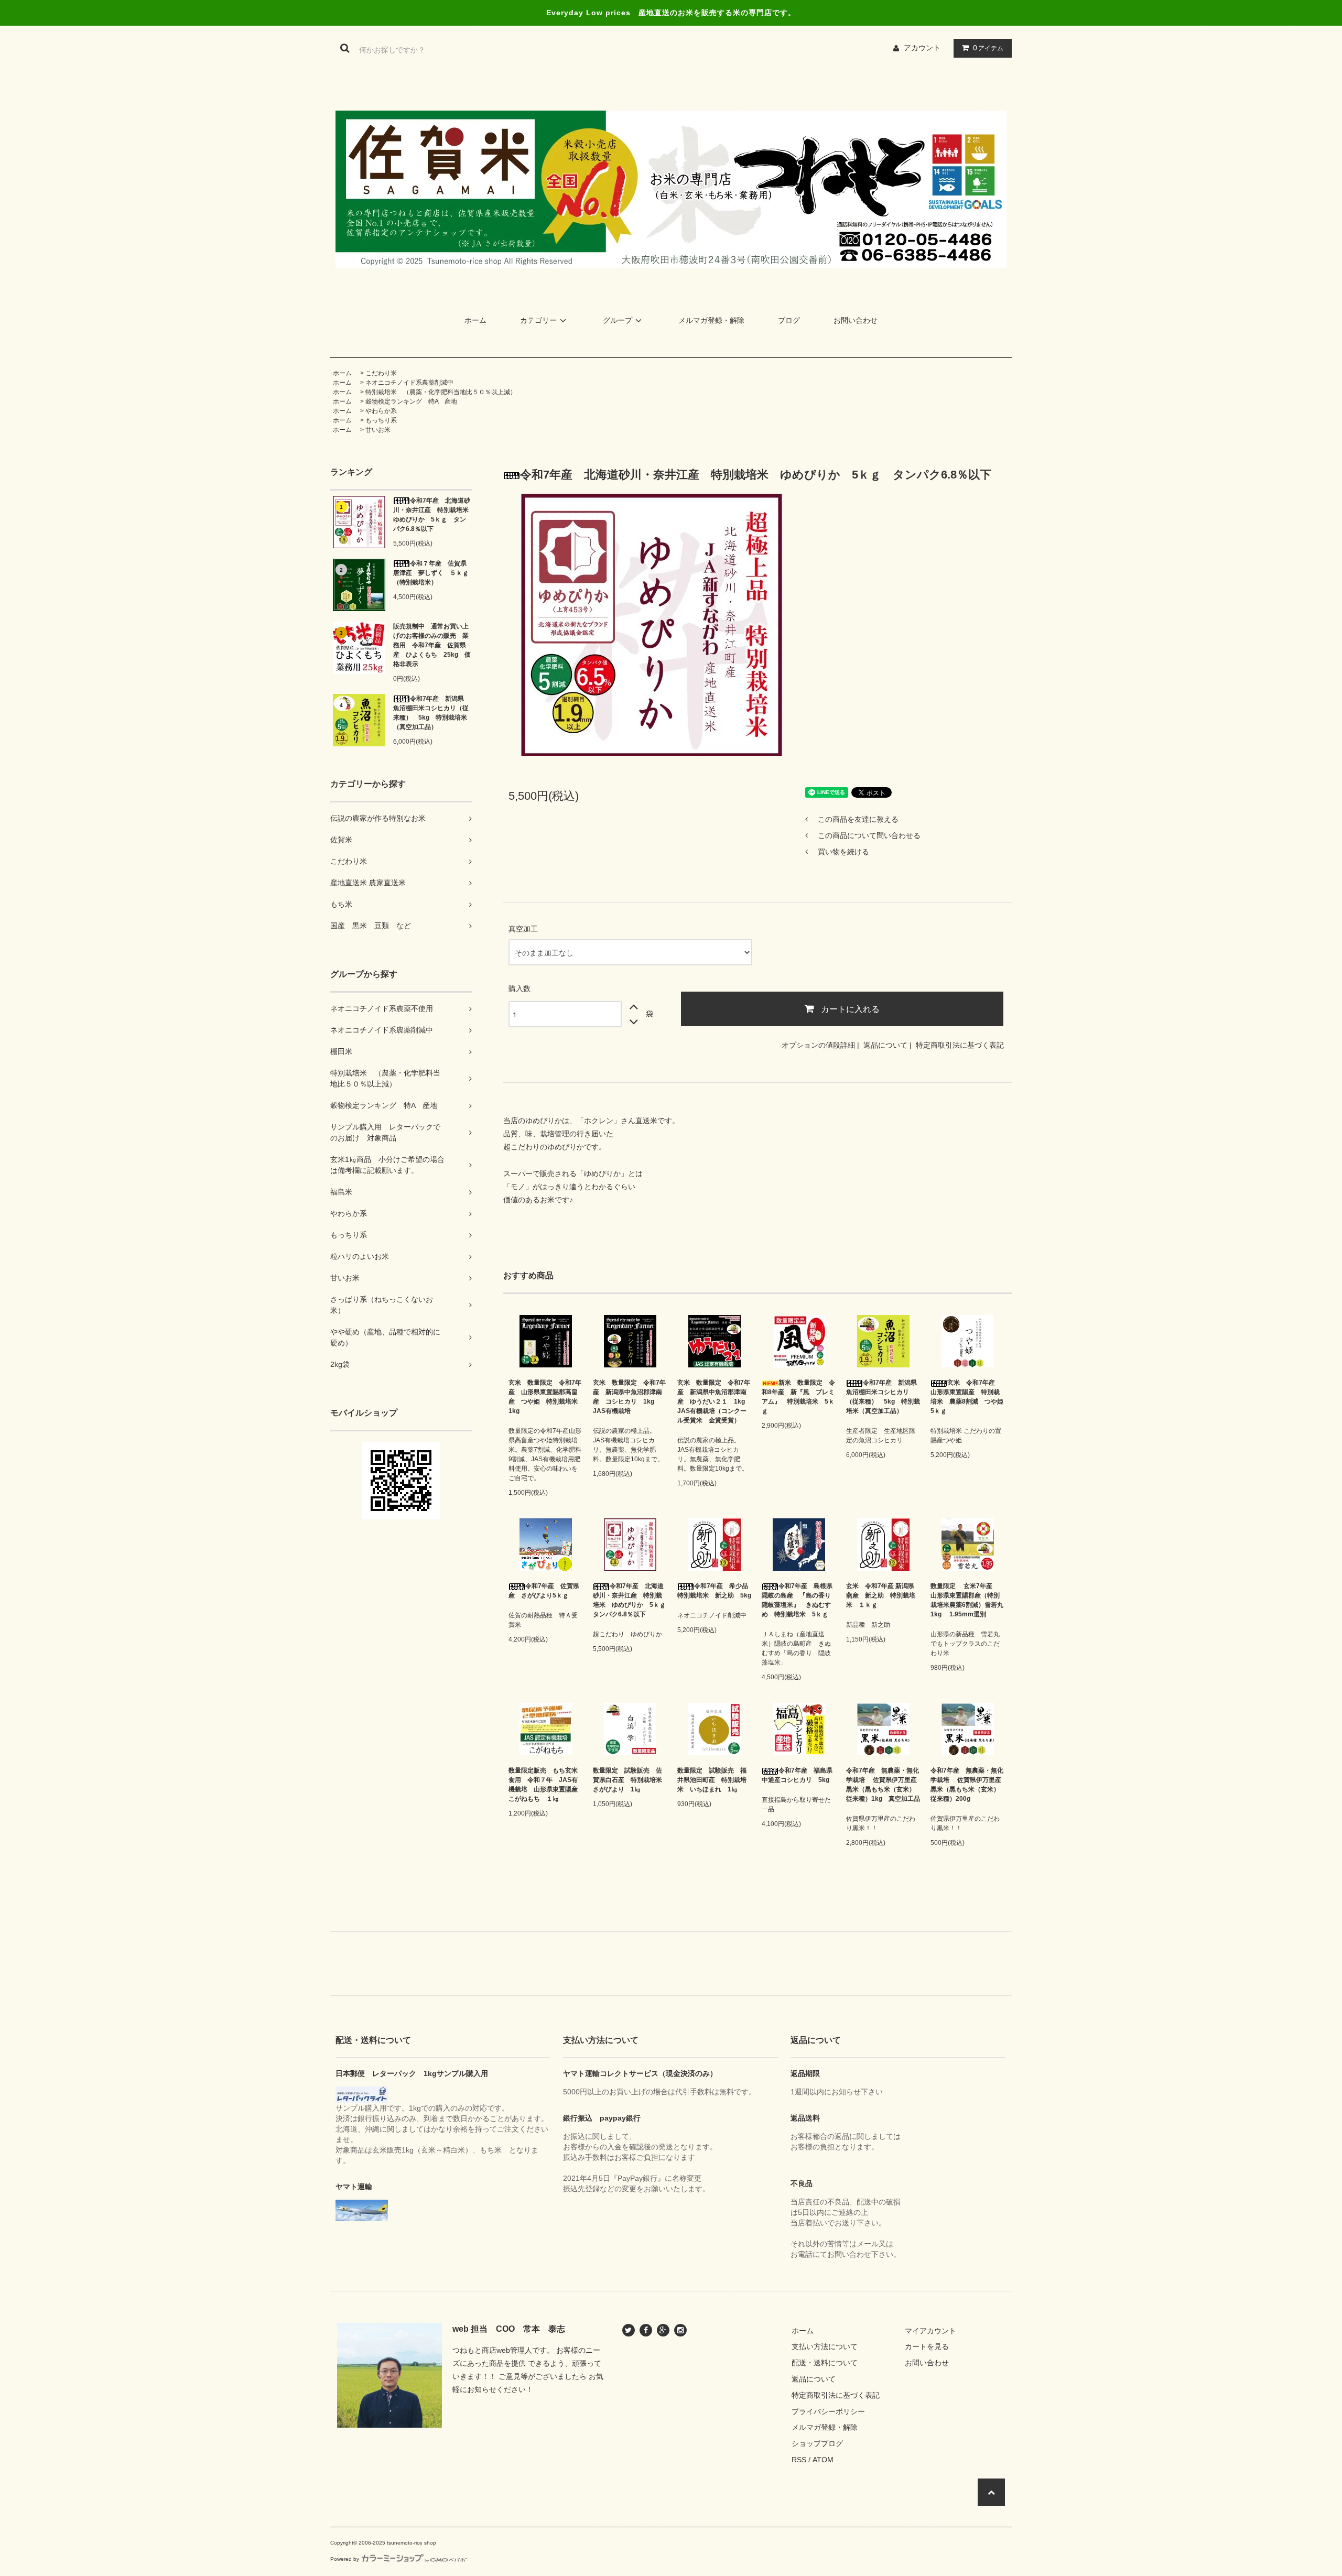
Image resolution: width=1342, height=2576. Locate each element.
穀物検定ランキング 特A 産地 (411, 401)
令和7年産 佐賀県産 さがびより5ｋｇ (544, 1591)
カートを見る (927, 2346)
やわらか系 (381, 411)
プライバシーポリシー (828, 2411)
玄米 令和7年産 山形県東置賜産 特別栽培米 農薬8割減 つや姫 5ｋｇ (967, 1397)
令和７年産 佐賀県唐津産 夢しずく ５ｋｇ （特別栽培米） (432, 573)
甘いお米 (378, 430)
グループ (618, 320)
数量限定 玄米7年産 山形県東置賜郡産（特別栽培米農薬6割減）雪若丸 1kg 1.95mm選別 (967, 1600)
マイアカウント (930, 2331)
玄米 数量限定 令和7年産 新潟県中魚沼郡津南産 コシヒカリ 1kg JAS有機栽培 (629, 1397)
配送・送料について (825, 2363)
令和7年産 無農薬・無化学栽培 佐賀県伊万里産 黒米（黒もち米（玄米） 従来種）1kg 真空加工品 (883, 1785)
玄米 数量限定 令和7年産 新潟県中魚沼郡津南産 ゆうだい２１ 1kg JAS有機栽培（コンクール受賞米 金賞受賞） (714, 1401)
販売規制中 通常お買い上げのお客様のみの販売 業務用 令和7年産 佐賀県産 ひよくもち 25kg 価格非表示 (432, 645)
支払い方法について (825, 2346)
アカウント (922, 48)
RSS (799, 2460)
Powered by (345, 2559)
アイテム (988, 48)
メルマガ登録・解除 (711, 320)
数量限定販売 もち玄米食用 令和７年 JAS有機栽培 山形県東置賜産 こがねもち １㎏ (545, 1785)
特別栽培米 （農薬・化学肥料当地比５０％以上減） (441, 392)
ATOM (823, 2460)
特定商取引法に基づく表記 (960, 1045)
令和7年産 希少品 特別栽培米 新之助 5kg (714, 1591)
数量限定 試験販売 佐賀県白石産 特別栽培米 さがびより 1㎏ (630, 1780)
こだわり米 (381, 373)
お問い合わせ (856, 320)
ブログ (789, 320)
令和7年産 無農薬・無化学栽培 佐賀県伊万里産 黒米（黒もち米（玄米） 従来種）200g (967, 1785)
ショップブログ (817, 2443)
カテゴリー (538, 320)
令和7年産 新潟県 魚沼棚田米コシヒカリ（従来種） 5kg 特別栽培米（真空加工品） (432, 713)
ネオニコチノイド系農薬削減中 (409, 383)
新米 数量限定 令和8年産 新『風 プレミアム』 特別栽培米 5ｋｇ (798, 1397)
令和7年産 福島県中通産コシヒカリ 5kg (797, 1775)
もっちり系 (381, 420)
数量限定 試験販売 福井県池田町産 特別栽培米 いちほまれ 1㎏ (712, 1780)
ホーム (475, 320)
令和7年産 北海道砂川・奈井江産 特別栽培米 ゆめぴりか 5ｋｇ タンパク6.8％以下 (432, 515)
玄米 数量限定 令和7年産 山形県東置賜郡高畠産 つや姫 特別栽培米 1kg (545, 1397)
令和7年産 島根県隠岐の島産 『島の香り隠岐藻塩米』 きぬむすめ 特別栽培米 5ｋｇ (797, 1600)
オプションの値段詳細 (818, 1045)
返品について (885, 1045)
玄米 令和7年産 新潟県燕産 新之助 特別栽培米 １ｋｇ (881, 1595)
